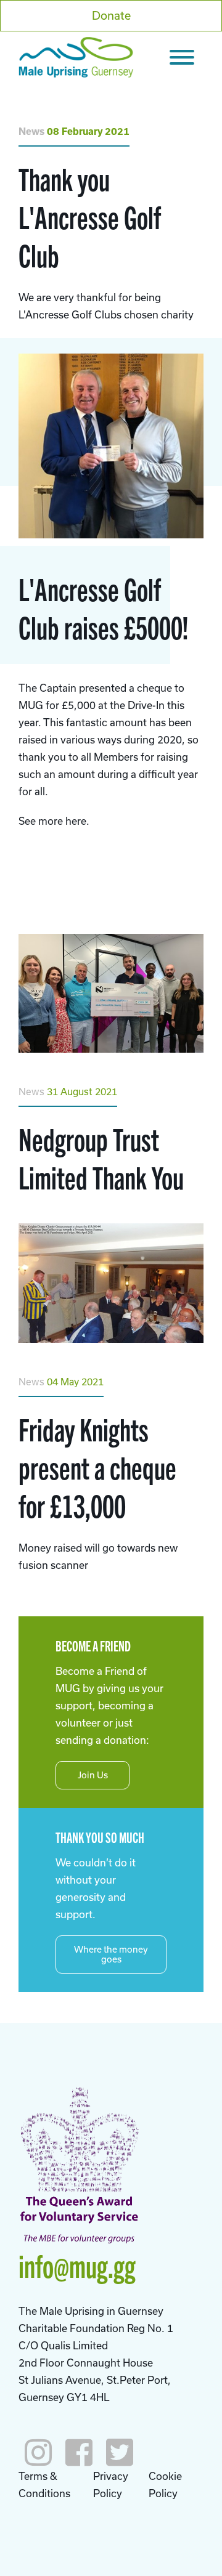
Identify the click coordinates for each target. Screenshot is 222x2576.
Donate (111, 15)
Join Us (93, 1775)
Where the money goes (111, 1954)
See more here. (54, 821)
